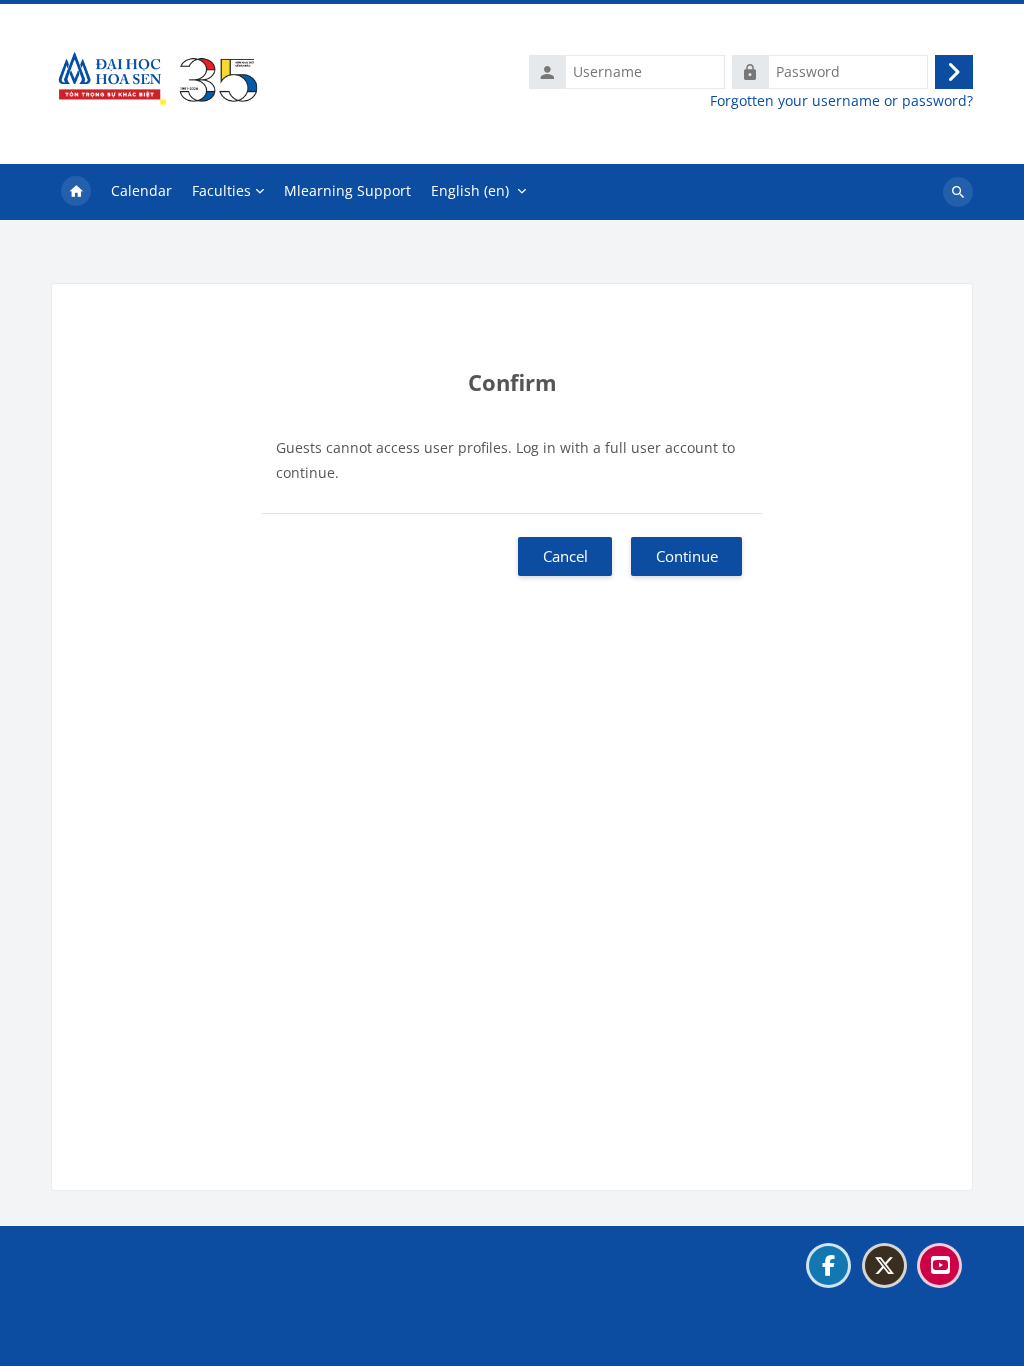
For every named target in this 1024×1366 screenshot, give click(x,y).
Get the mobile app (126, 1339)
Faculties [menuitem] (221, 190)
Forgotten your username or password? (841, 101)
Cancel (565, 556)
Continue (687, 556)
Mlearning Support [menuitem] (347, 190)
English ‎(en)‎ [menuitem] (470, 190)
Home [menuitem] (76, 192)
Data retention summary (144, 1314)
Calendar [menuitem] (141, 190)
